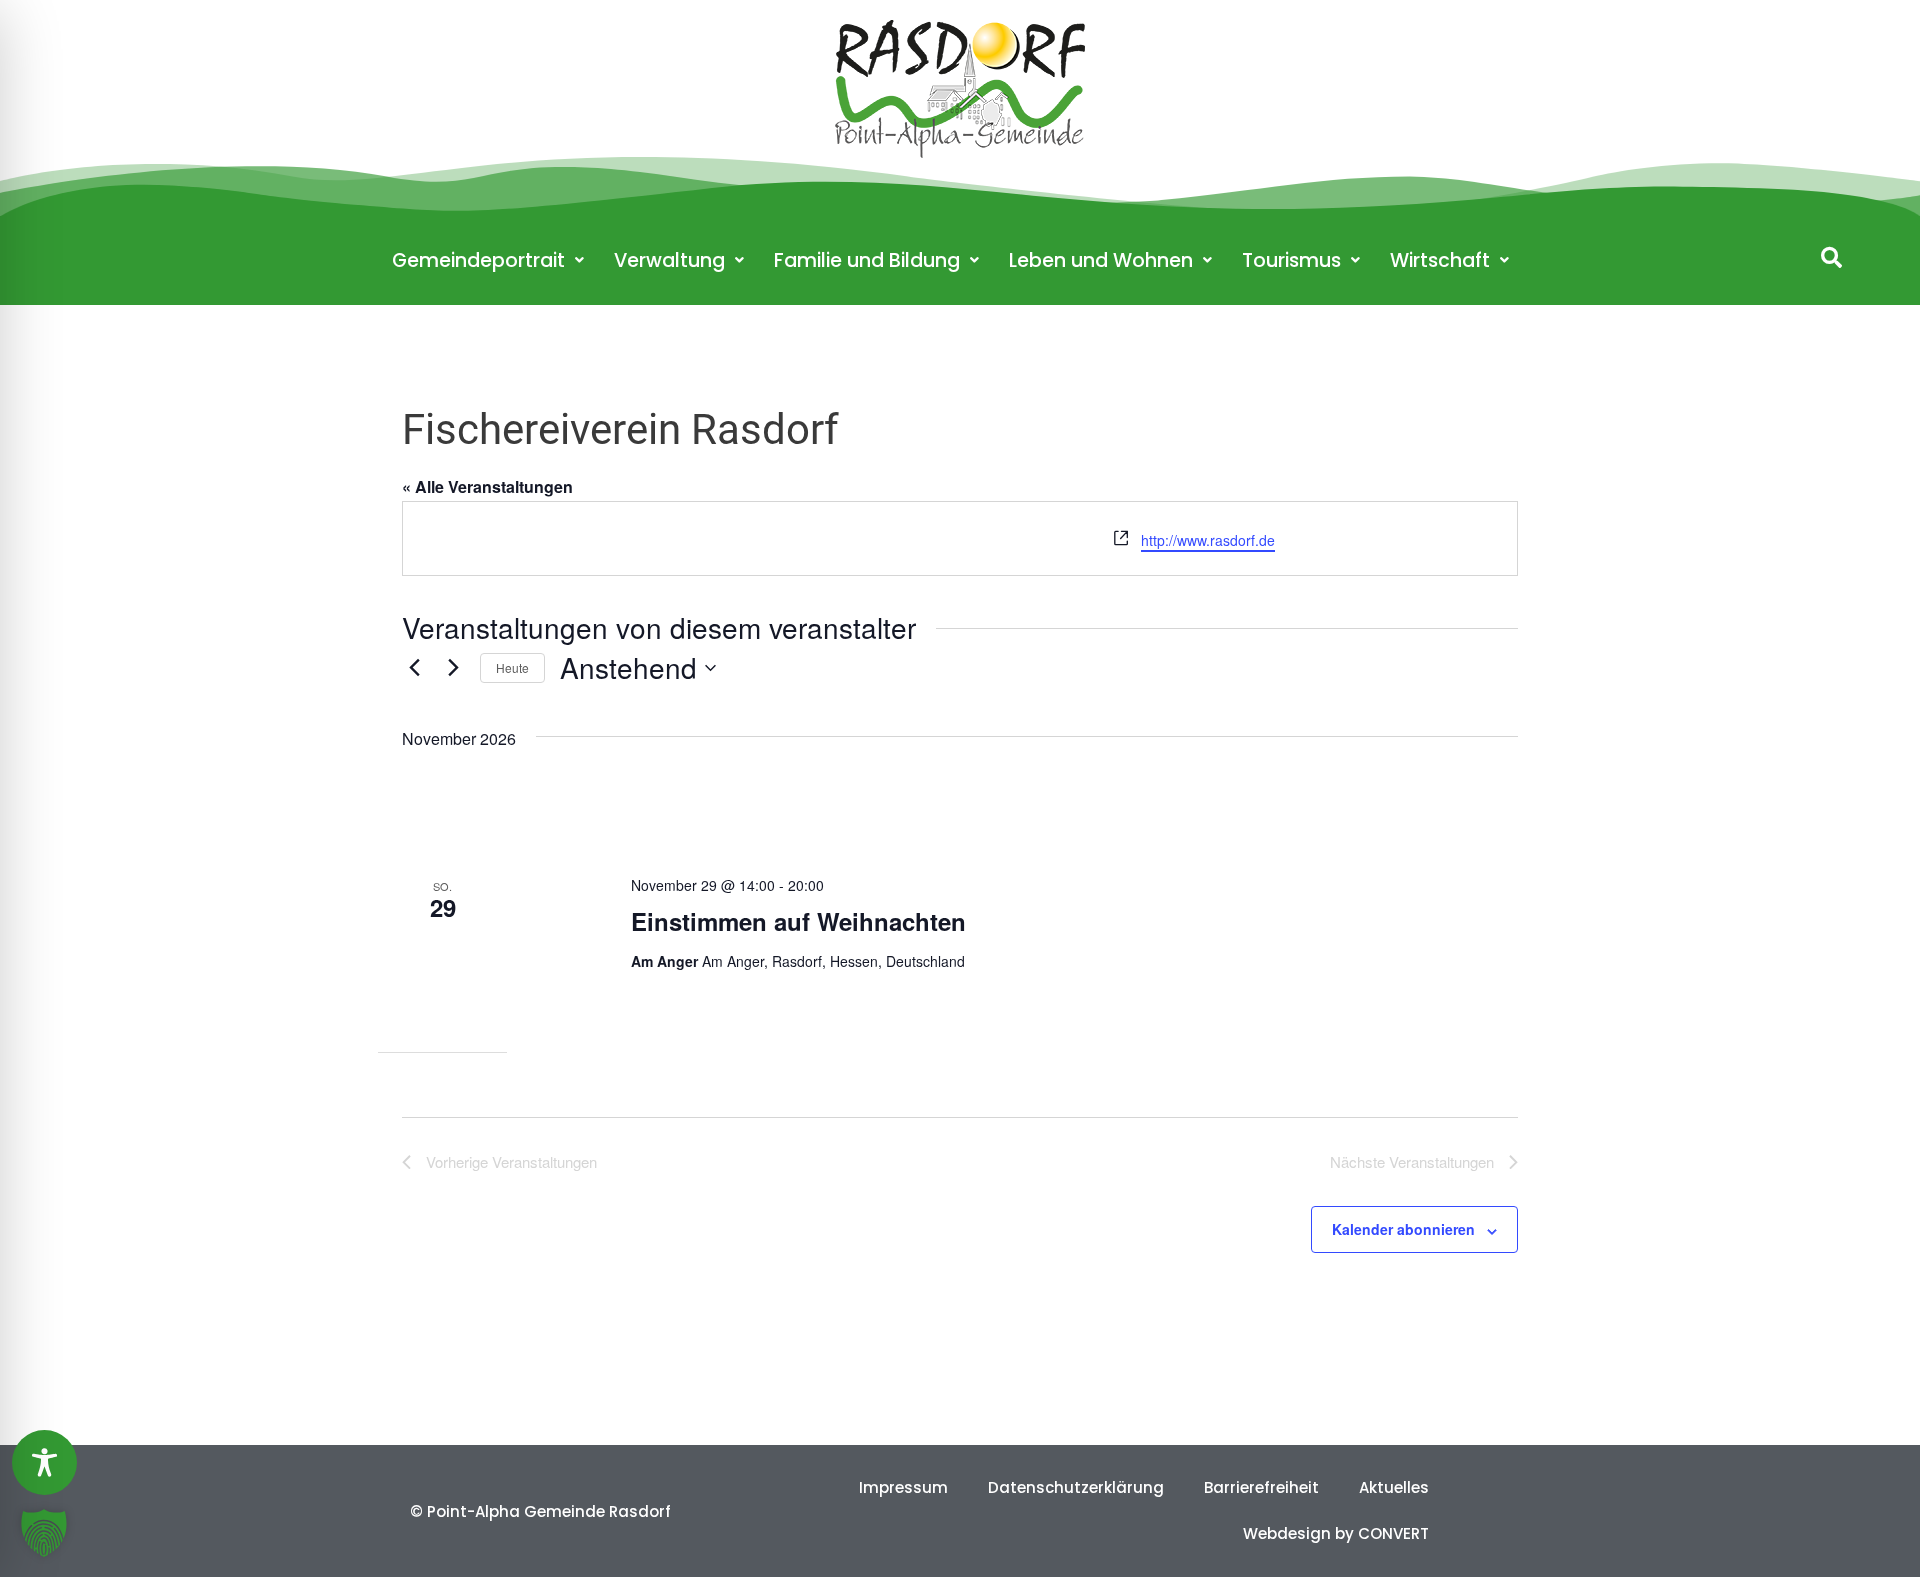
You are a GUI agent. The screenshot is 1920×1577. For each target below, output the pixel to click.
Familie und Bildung (867, 260)
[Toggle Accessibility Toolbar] (44, 1462)
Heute (512, 667)
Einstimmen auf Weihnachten (798, 921)
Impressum (903, 1487)
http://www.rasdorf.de (1208, 540)
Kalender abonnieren (1403, 1229)
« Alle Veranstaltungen (487, 486)
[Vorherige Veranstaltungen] (414, 668)
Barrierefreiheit (1261, 1487)
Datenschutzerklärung (1076, 1487)
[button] (1831, 257)
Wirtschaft (1440, 260)
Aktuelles (1394, 1487)
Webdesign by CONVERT (1336, 1533)
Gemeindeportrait (478, 260)
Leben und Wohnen (1101, 260)
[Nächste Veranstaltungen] (453, 668)
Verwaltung (669, 260)
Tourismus (1291, 260)
